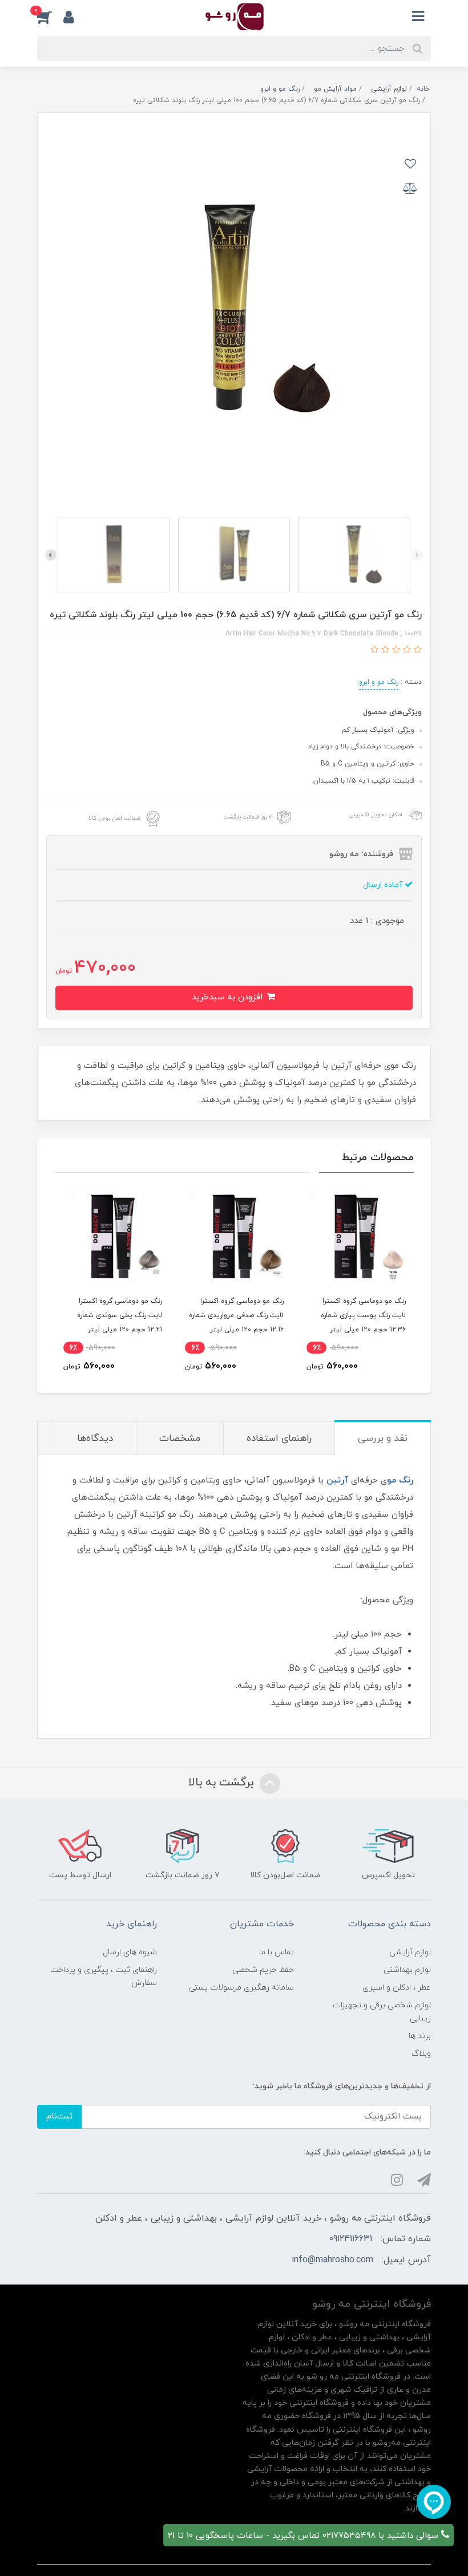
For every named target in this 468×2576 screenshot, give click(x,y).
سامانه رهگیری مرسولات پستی (241, 1988)
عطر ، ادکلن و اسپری (397, 1988)
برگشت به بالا (223, 1783)
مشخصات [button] (180, 1439)
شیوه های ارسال (130, 1952)
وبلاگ (421, 2054)
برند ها (420, 2036)
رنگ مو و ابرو (379, 682)
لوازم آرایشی (410, 1952)
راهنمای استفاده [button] (279, 1439)
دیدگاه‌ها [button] (95, 1439)
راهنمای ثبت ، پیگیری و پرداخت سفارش (104, 1976)
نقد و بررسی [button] (383, 1439)
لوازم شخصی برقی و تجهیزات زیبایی (382, 2012)
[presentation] (417, 555)
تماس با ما (277, 1952)
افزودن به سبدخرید (229, 997)
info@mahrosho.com (332, 2260)
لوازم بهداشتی (407, 1970)
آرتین (337, 1481)
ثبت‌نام (59, 2117)
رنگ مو (400, 1481)
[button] (50, 17)
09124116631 (350, 2239)
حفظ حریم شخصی (263, 1970)
